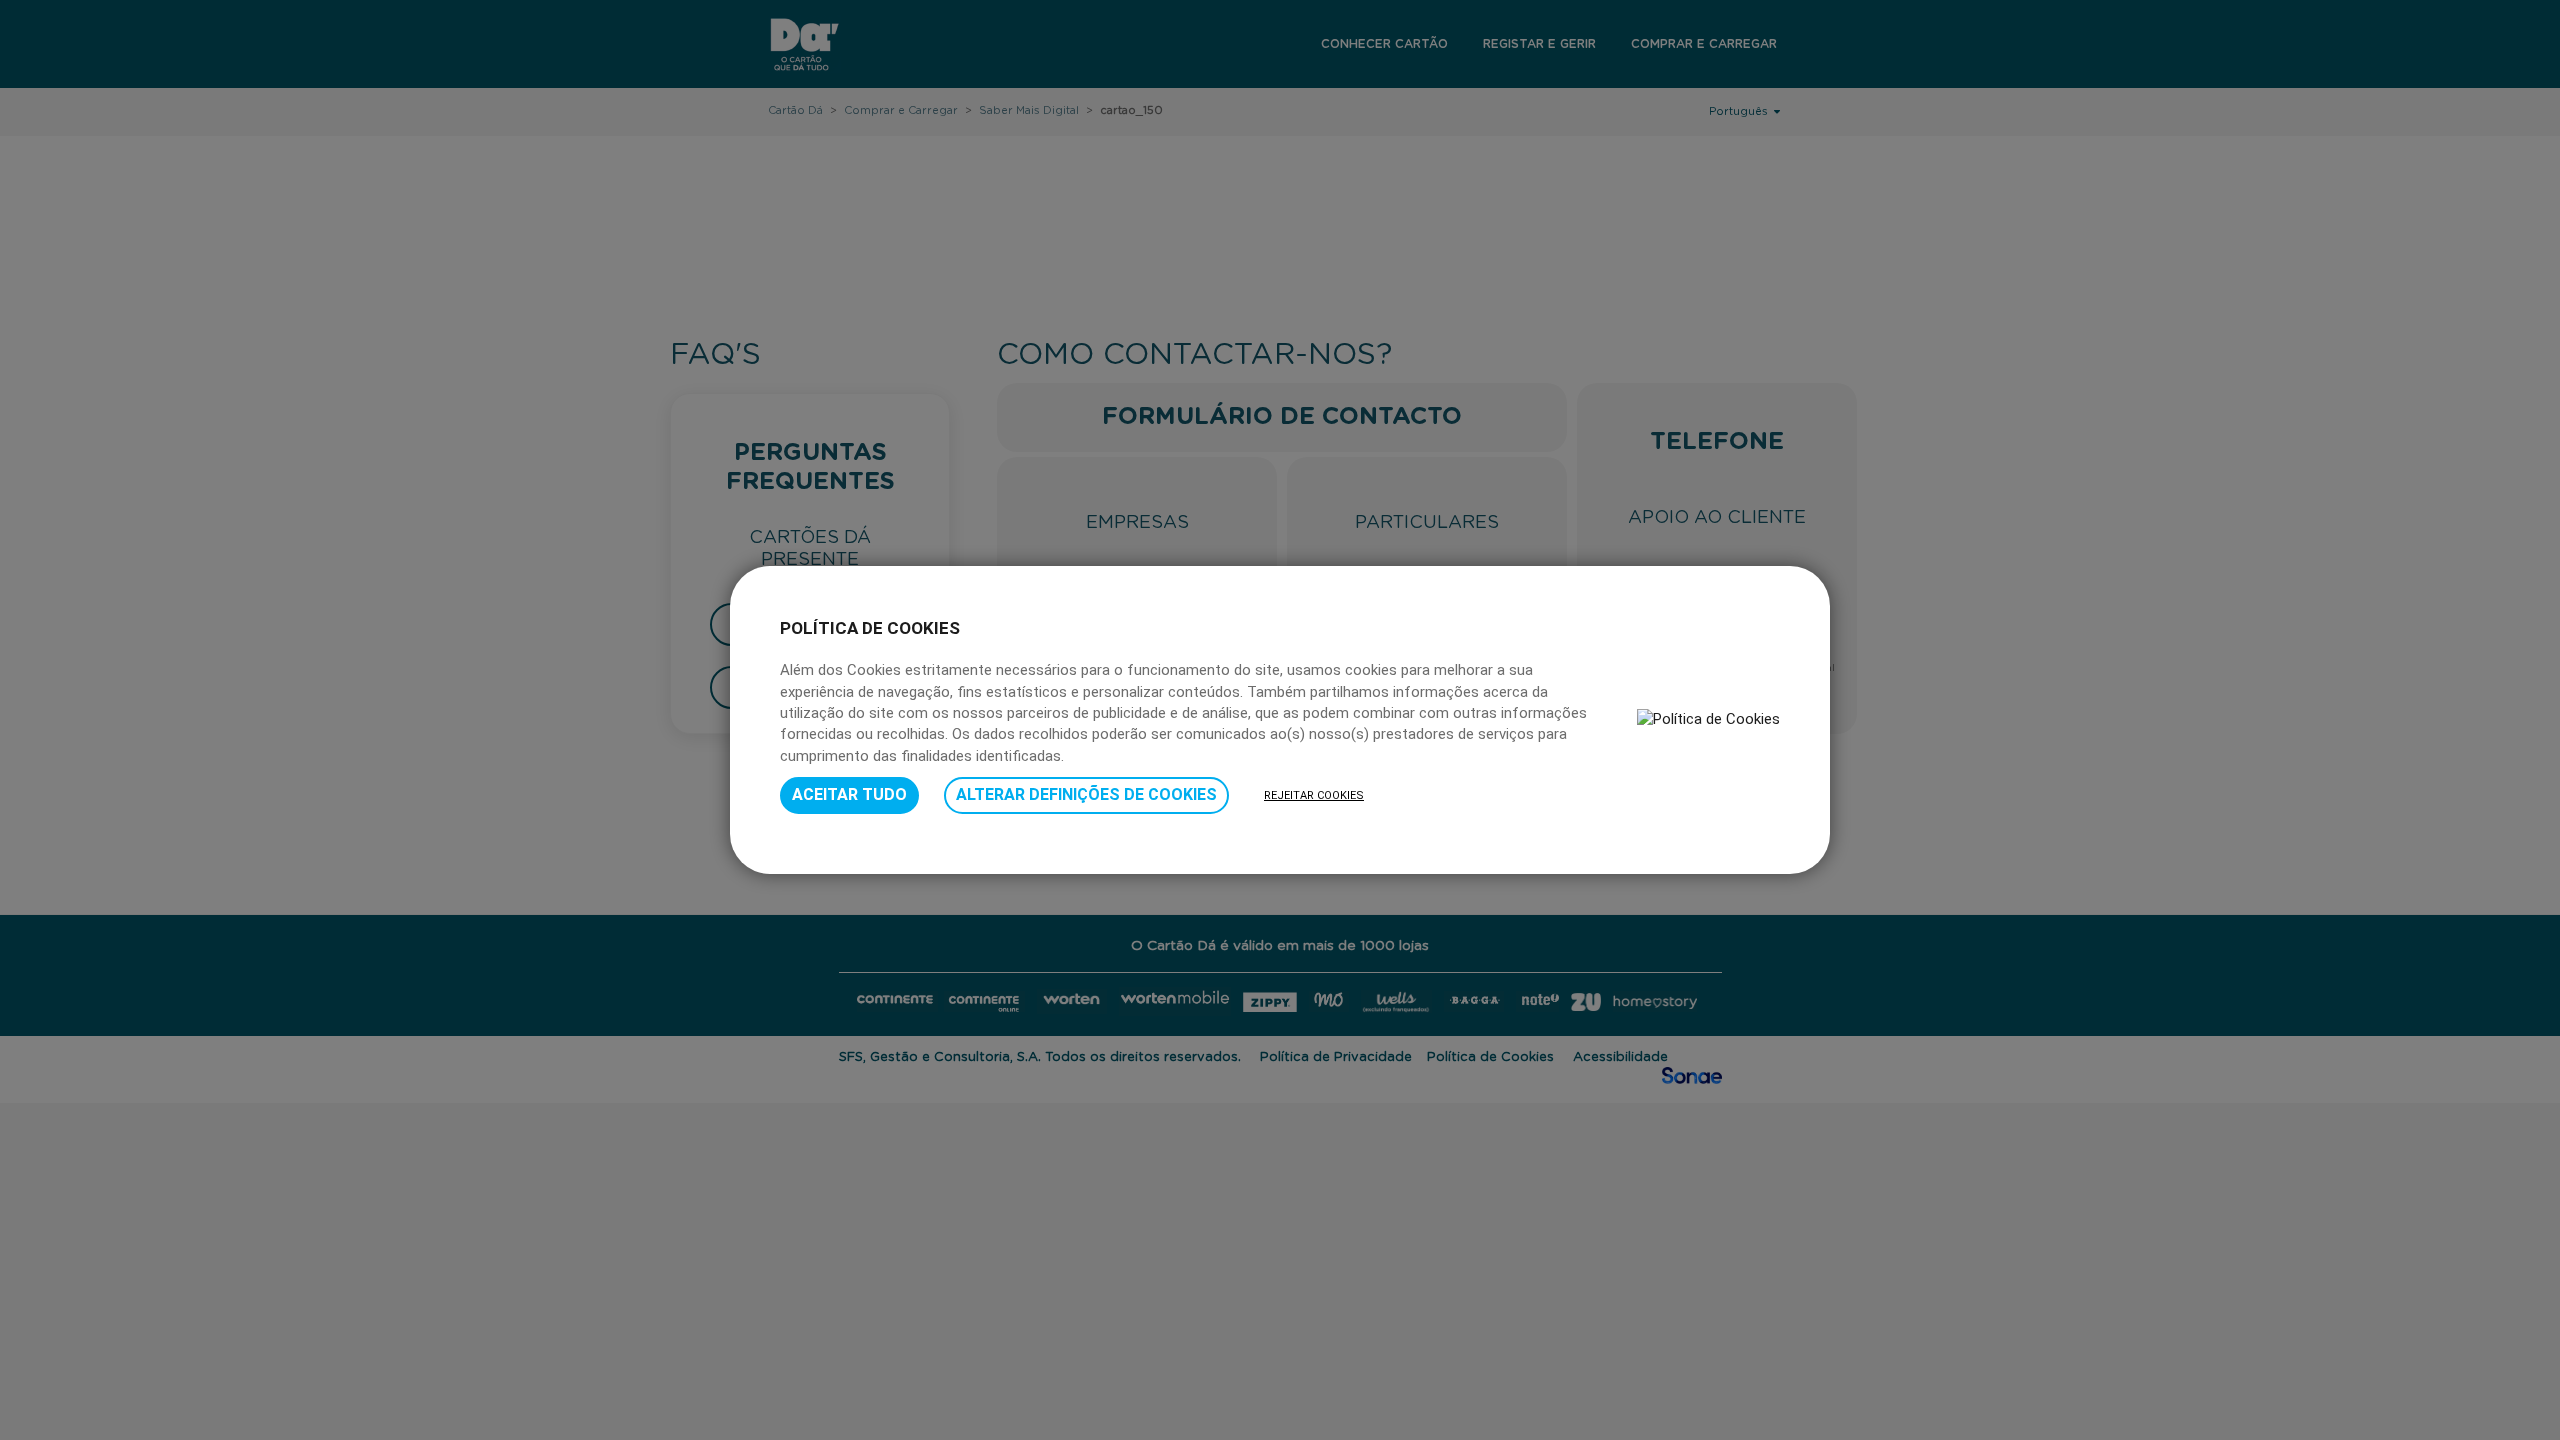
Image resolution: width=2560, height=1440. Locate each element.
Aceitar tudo (849, 794)
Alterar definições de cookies (1086, 794)
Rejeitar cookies (1314, 795)
